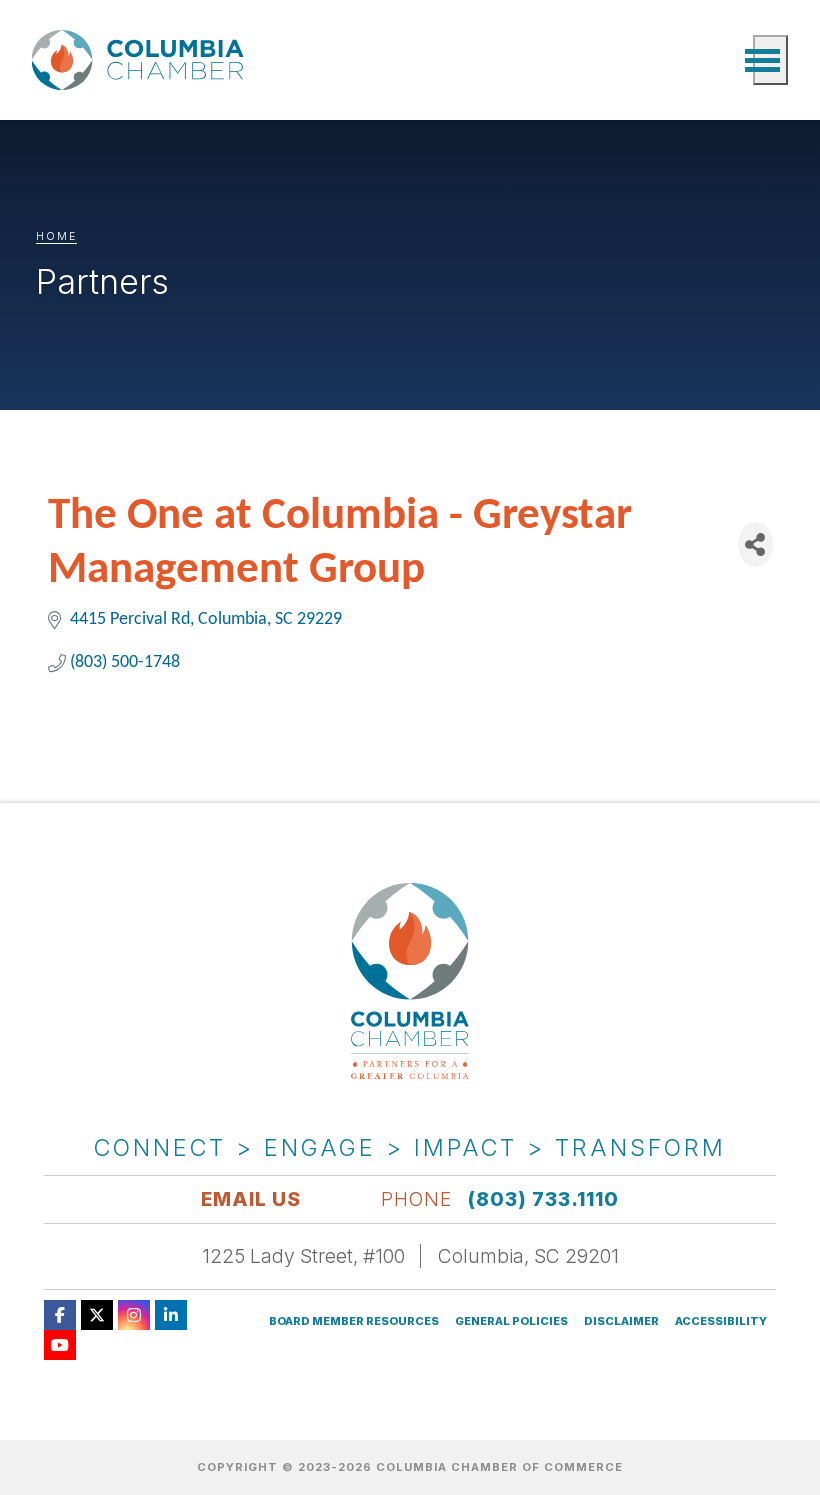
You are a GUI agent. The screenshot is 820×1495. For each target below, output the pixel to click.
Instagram (134, 1315)
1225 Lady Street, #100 (303, 1256)
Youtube (60, 1345)
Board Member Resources (354, 1321)
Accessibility (721, 1321)
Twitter (97, 1315)
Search (728, 60)
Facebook (60, 1315)
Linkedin (171, 1315)
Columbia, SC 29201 (528, 1256)
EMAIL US (251, 1199)
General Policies (511, 1321)
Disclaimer (621, 1321)
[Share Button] (755, 544)
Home (56, 236)
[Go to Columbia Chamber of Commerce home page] (142, 60)
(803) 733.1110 (543, 1199)
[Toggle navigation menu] (770, 60)
